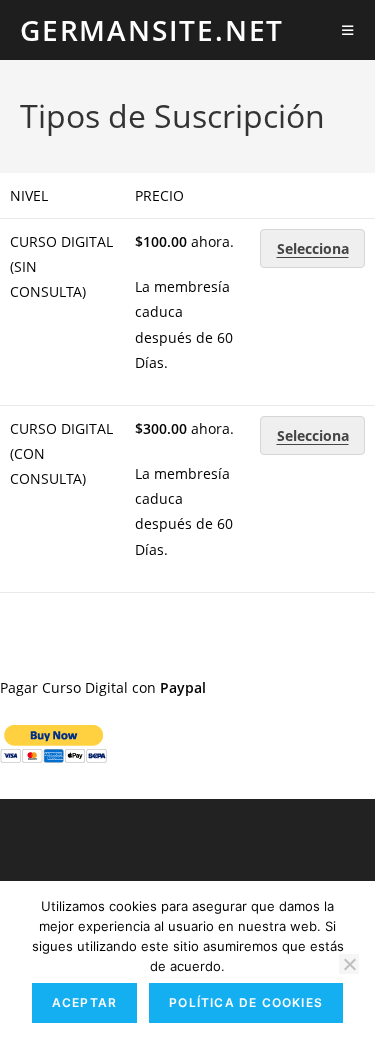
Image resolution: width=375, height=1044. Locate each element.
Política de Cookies (246, 1002)
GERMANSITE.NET (152, 30)
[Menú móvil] (348, 30)
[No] (349, 964)
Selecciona (313, 248)
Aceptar (84, 1002)
